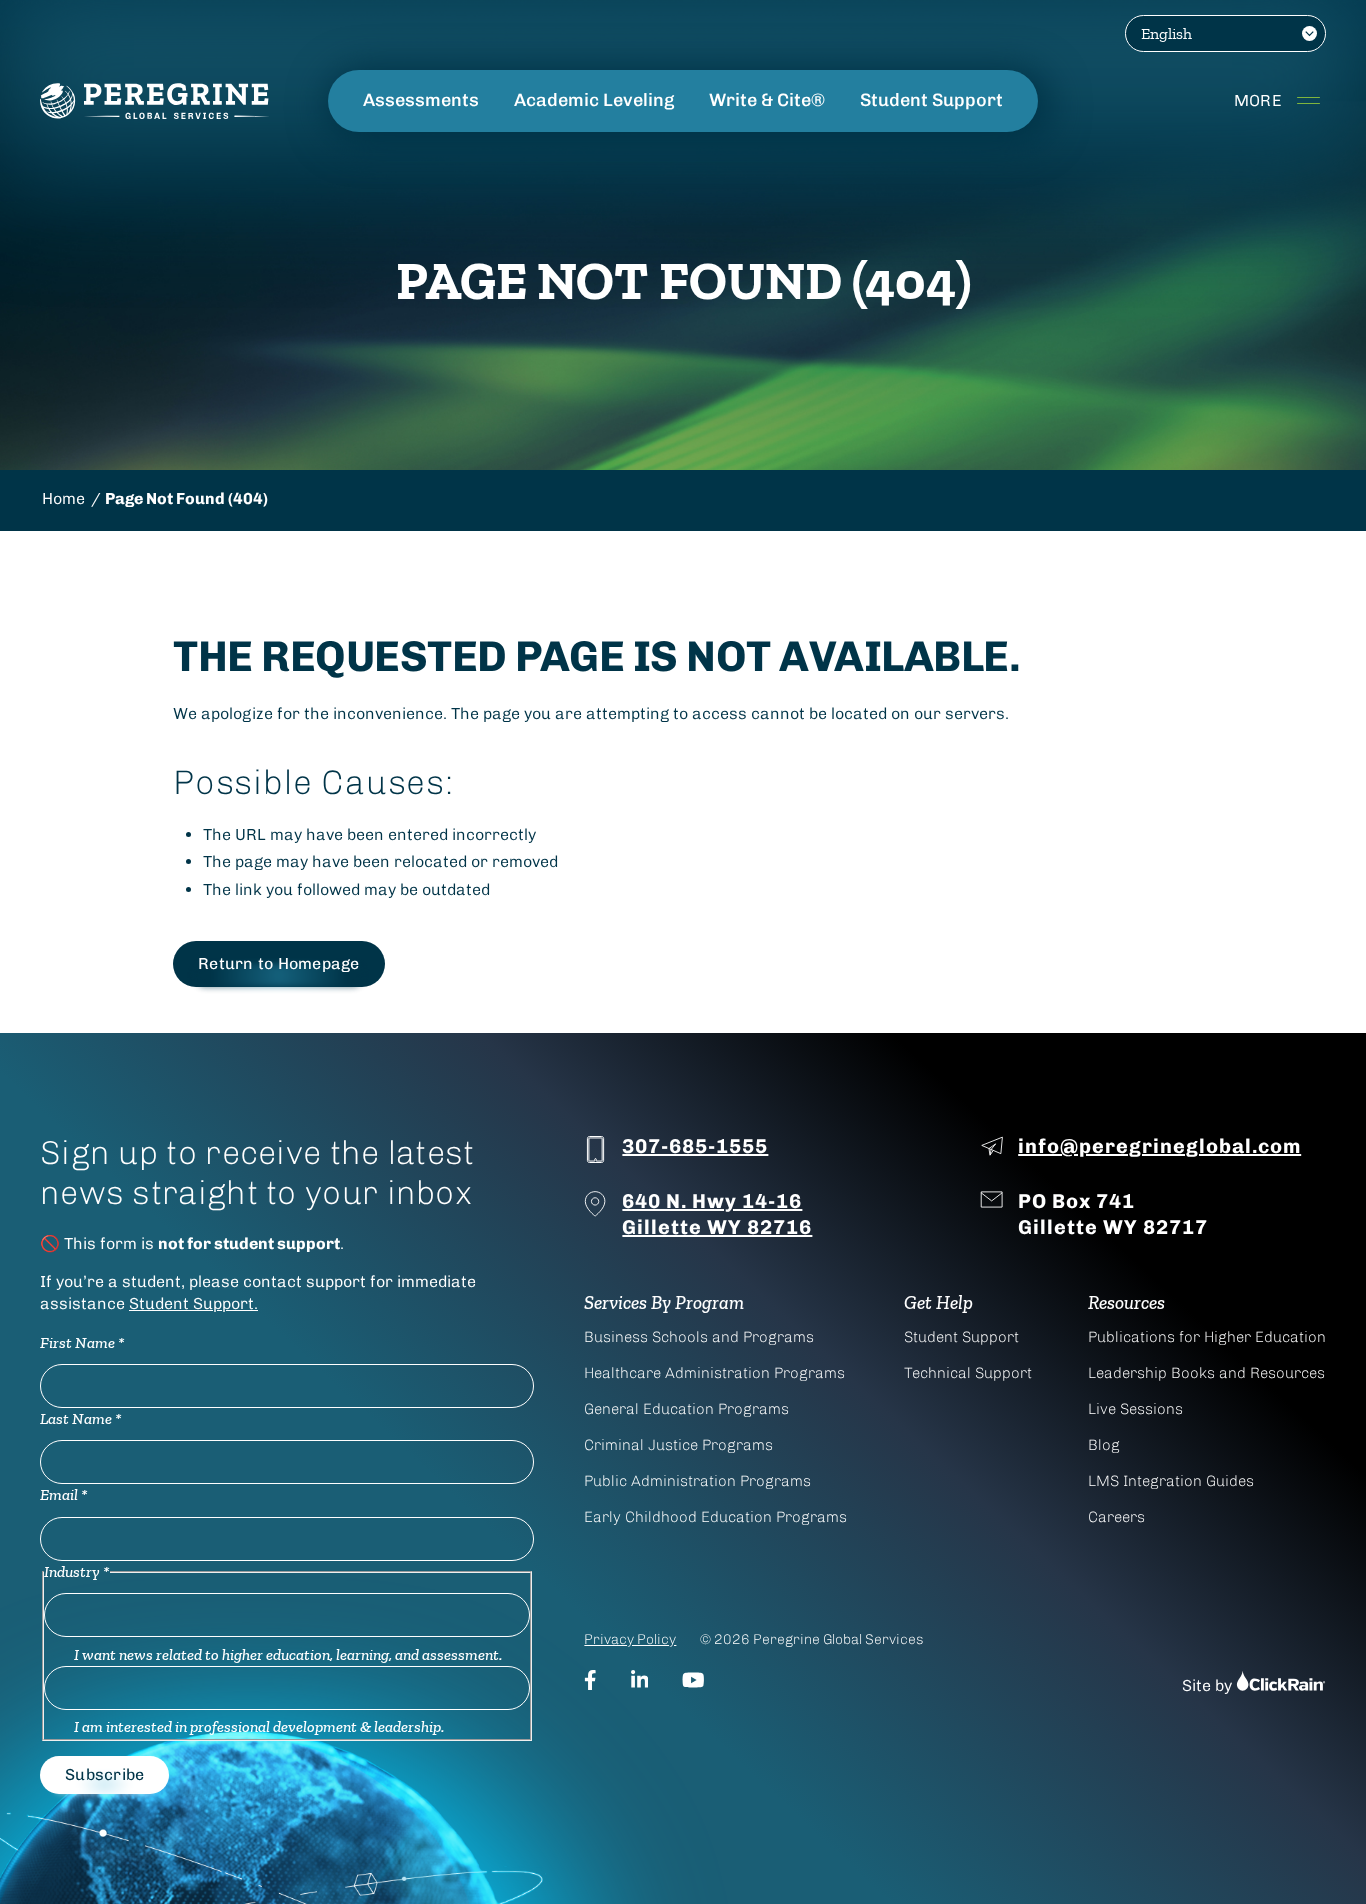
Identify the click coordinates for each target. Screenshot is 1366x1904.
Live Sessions (1135, 1409)
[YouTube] (693, 1680)
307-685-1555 (695, 1146)
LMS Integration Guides (1171, 1481)
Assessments (421, 100)
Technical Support (968, 1373)
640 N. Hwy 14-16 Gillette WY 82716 (717, 1214)
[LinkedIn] (640, 1680)
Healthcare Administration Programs (714, 1373)
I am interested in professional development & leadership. (259, 1726)
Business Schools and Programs (699, 1337)
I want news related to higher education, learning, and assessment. (288, 1654)
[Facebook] (590, 1680)
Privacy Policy (630, 1639)
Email (64, 1494)
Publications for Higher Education (1207, 1337)
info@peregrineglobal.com (1159, 1146)
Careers (1116, 1517)
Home (63, 498)
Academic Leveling (594, 100)
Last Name (81, 1418)
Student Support (931, 100)
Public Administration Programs (697, 1481)
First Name (82, 1342)
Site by (1209, 1685)
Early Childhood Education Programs (715, 1517)
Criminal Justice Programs (678, 1445)
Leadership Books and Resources (1206, 1373)
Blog (1104, 1445)
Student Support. (193, 1303)
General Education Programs (686, 1409)
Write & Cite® (767, 100)
